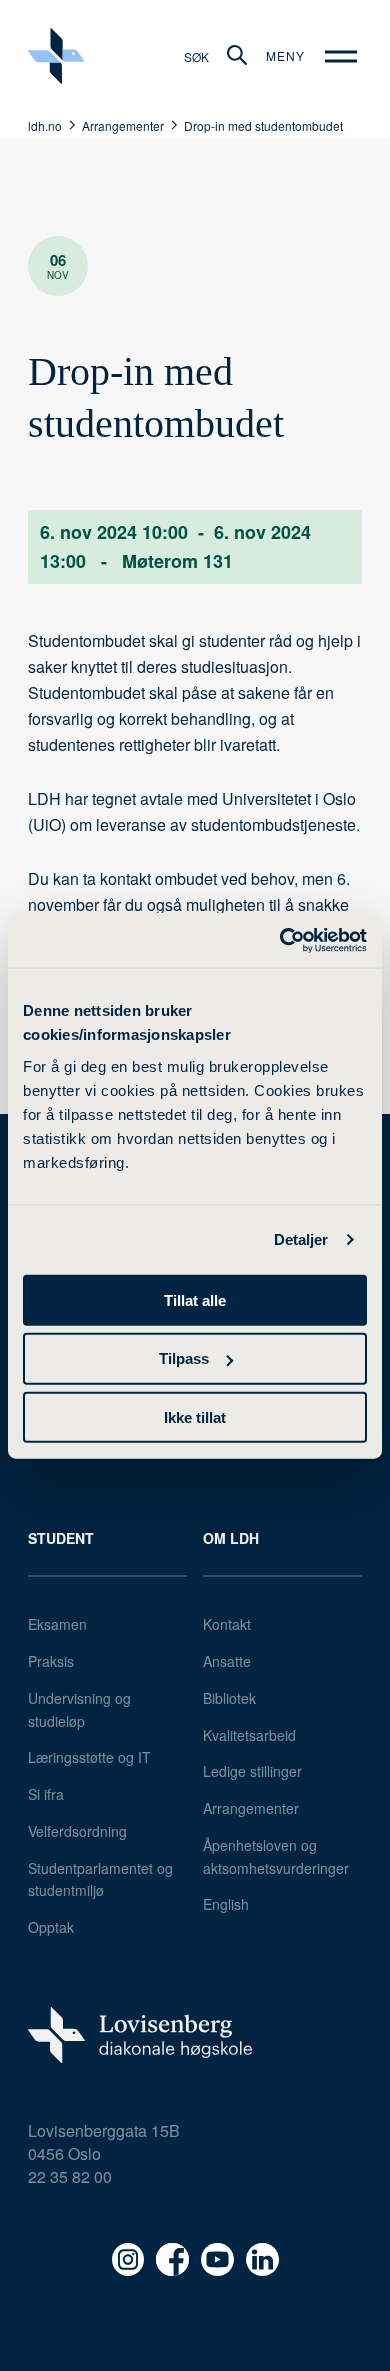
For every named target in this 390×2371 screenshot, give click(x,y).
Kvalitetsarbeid (249, 1735)
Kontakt (227, 1624)
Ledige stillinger (252, 1771)
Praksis (51, 1661)
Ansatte (227, 1661)
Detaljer (301, 1239)
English (226, 1904)
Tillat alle (195, 1299)
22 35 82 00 (70, 2176)
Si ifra (46, 1794)
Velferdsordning (77, 1831)
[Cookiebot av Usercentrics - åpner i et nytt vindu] (280, 940)
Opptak (51, 1927)
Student (61, 1538)
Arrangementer (251, 1808)
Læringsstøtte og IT (89, 1757)
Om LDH (231, 1538)
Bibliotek (229, 1698)
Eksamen (57, 1624)
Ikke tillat (195, 1417)
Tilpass (184, 1358)
